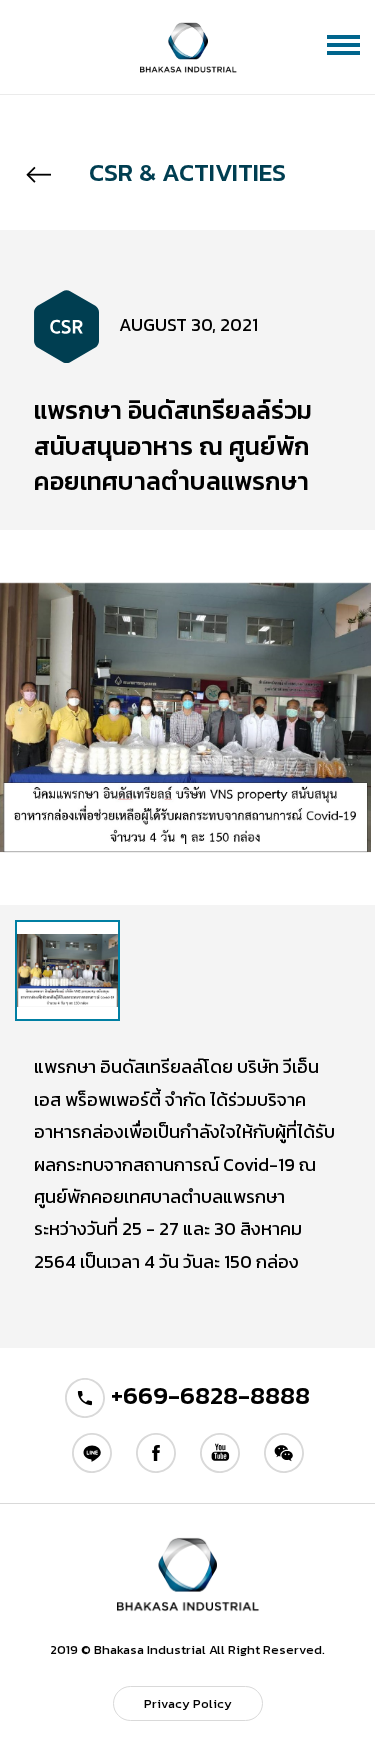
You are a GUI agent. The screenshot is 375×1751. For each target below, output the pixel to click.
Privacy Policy (188, 1703)
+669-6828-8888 (207, 1395)
